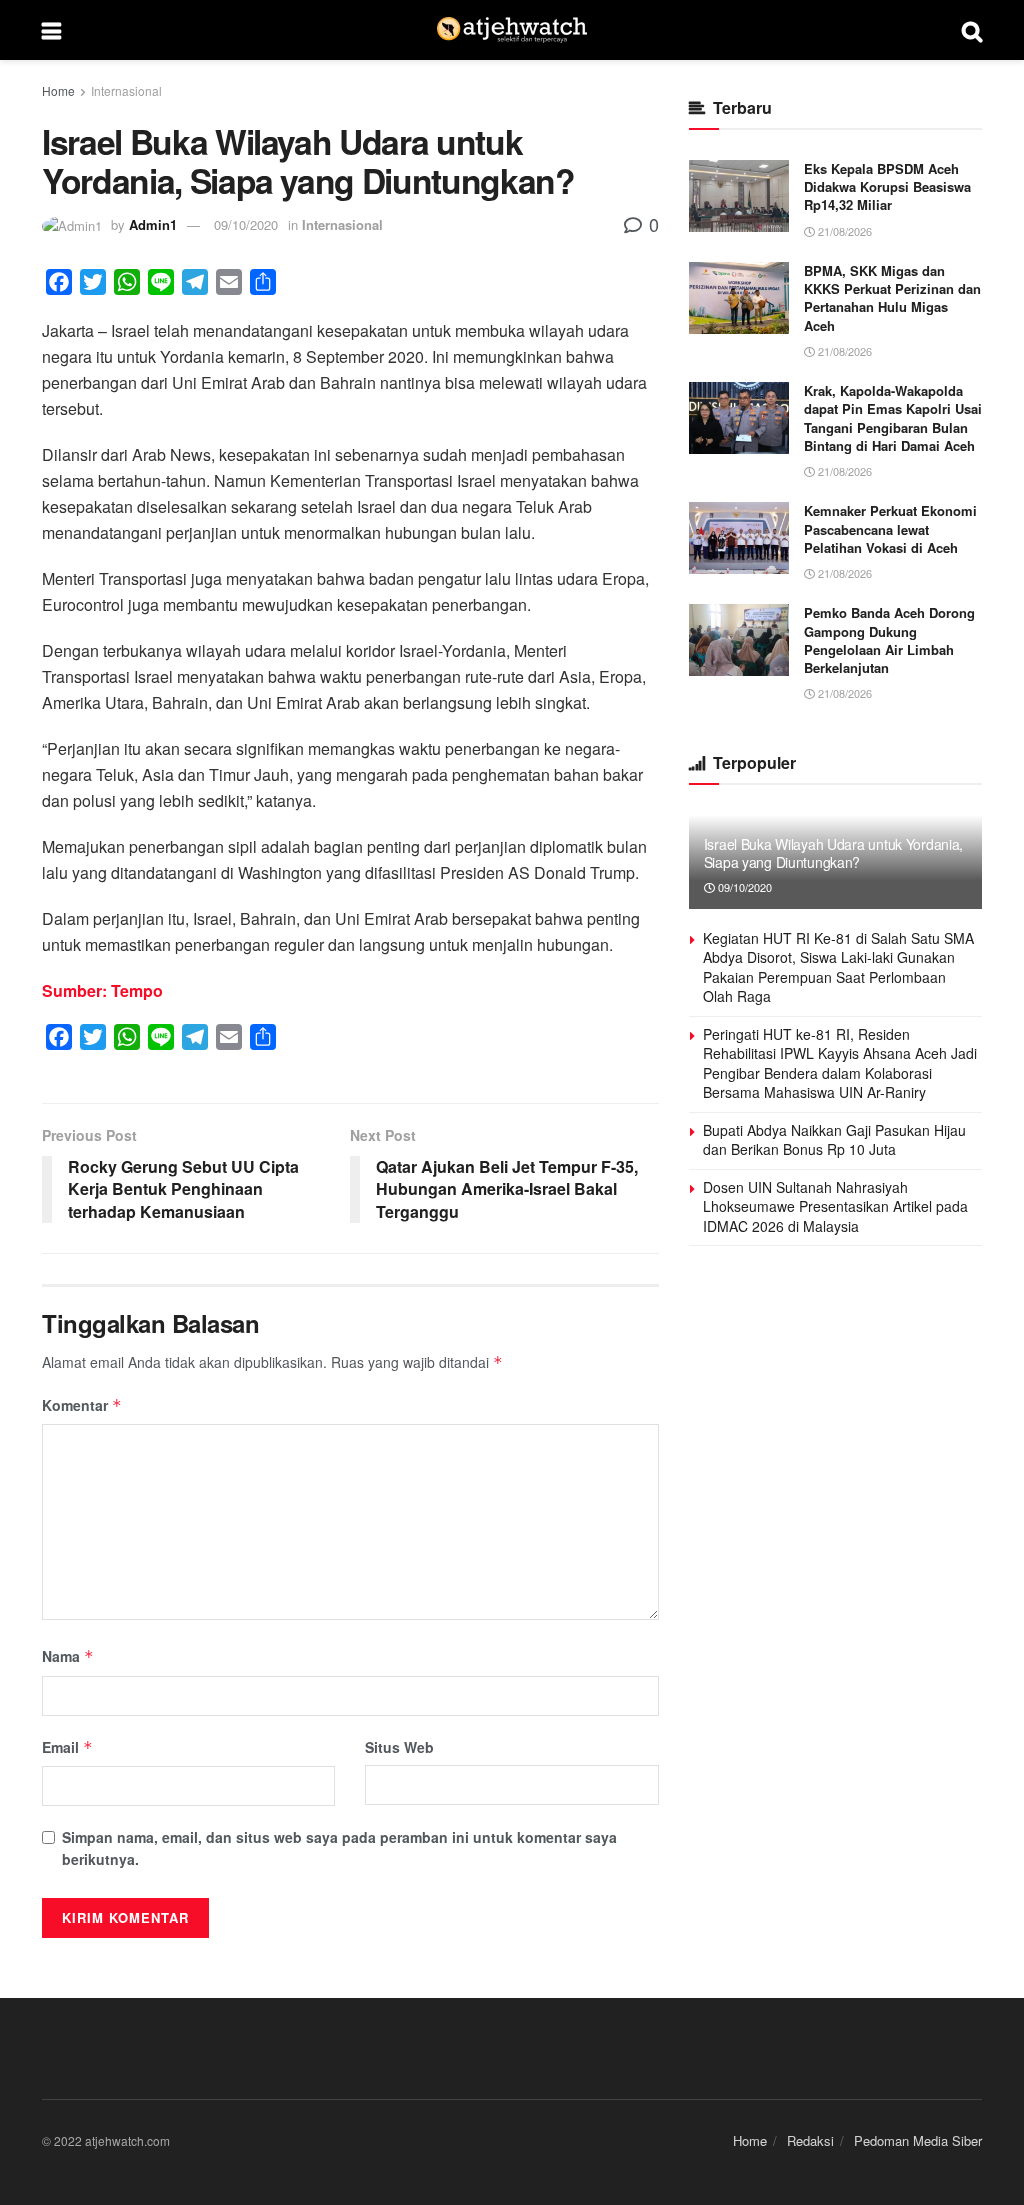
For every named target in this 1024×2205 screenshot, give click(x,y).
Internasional (126, 90)
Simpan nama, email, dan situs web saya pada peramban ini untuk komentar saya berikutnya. (339, 1848)
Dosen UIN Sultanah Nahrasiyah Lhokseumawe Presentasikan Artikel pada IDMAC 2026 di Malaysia (835, 1206)
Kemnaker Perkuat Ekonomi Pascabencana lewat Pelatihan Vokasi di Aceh (890, 528)
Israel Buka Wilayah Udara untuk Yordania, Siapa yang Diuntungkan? (834, 853)
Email (67, 1747)
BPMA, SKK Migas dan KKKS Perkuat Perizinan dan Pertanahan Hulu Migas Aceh (892, 298)
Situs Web (399, 1747)
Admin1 (153, 224)
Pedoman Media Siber (918, 2140)
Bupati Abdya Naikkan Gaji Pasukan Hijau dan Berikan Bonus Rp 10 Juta (834, 1140)
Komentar (82, 1405)
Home (58, 90)
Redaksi (810, 2140)
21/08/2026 (843, 231)
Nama (68, 1656)
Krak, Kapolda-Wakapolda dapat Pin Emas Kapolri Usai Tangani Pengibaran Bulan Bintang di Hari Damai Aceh (893, 418)
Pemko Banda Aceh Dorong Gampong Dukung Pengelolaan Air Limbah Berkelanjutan (889, 640)
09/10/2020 (246, 224)
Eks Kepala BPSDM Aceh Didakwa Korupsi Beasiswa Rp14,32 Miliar (887, 186)
